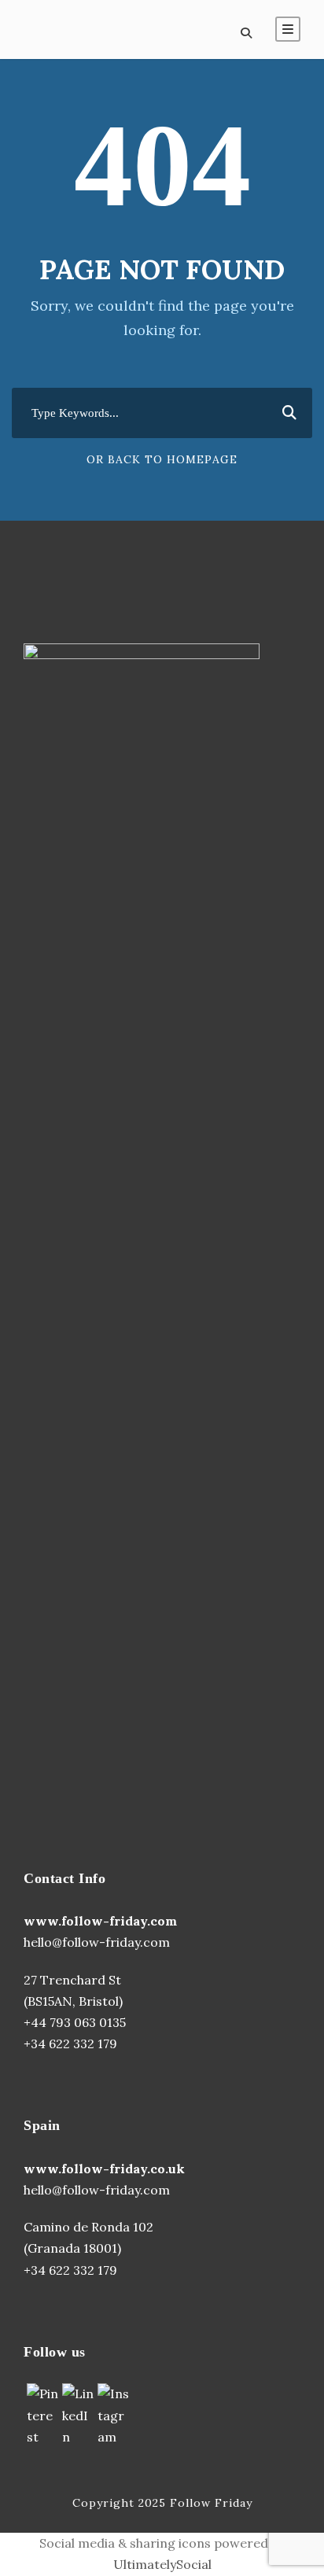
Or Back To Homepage (162, 459)
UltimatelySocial (162, 2564)
